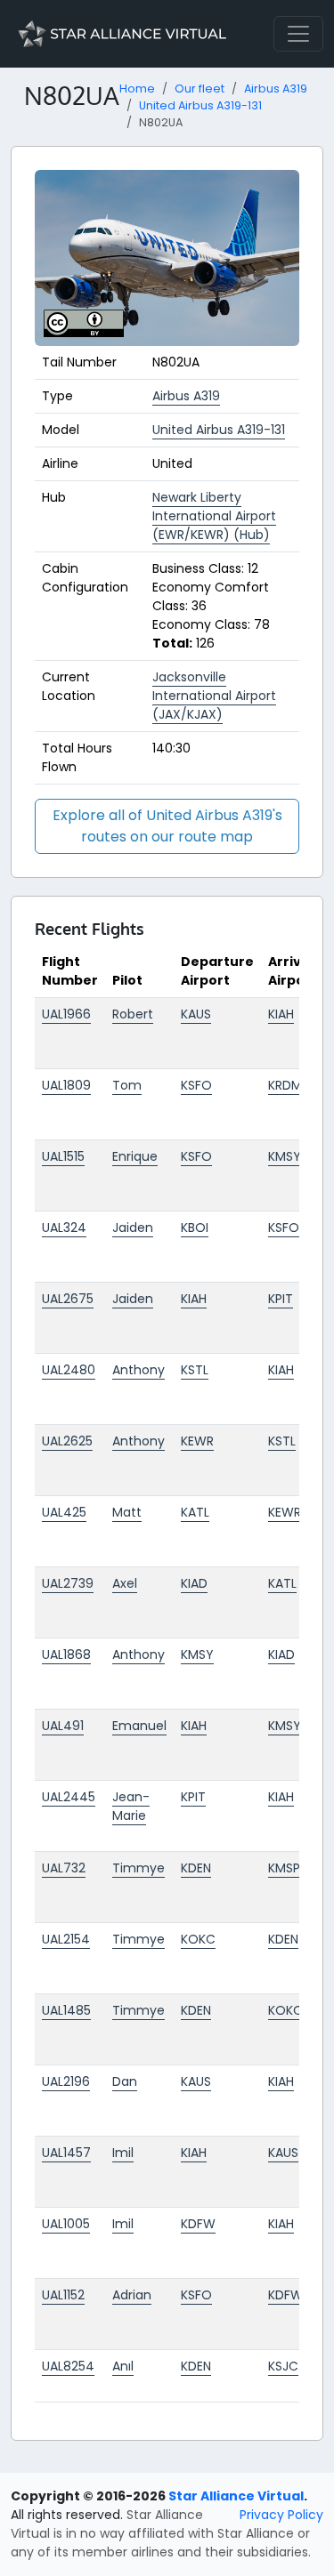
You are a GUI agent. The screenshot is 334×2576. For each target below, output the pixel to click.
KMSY (285, 1156)
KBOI (195, 1228)
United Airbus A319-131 (200, 105)
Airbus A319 (276, 89)
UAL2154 (66, 1939)
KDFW (198, 2224)
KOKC (198, 1939)
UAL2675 (68, 1299)
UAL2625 (67, 1441)
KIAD (194, 1583)
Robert (133, 1014)
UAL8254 (68, 2366)
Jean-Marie (131, 1806)
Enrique (135, 1156)
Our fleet (200, 89)
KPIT (281, 1299)
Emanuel (139, 1726)
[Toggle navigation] (298, 34)
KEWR (197, 1441)
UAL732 (64, 1868)
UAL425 (64, 1512)
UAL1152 (63, 2295)
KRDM (285, 1085)
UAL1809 (66, 1085)
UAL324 (64, 1228)
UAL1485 (66, 2010)
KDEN (196, 1868)
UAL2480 (69, 1370)
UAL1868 (66, 1654)
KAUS (196, 1014)
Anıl (123, 2366)
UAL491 (63, 1726)
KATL (195, 1512)
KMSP (284, 1868)
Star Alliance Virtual (236, 2496)
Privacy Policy (281, 2515)
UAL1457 (66, 2153)
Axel (125, 1583)
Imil (123, 2153)
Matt (127, 1512)
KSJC (283, 2366)
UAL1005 (66, 2224)
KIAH (281, 1014)
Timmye (138, 1868)
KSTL (195, 1370)
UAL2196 (66, 2081)
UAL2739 (68, 1583)
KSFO (196, 1085)
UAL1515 (63, 1156)
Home (137, 89)
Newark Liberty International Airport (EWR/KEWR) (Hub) (214, 516)
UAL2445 (69, 1797)
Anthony (138, 1370)
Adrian (132, 2295)
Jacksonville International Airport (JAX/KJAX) (214, 696)
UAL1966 (66, 1014)
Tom (127, 1085)
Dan (125, 2081)
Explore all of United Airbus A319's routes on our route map (167, 826)
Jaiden (133, 1228)
